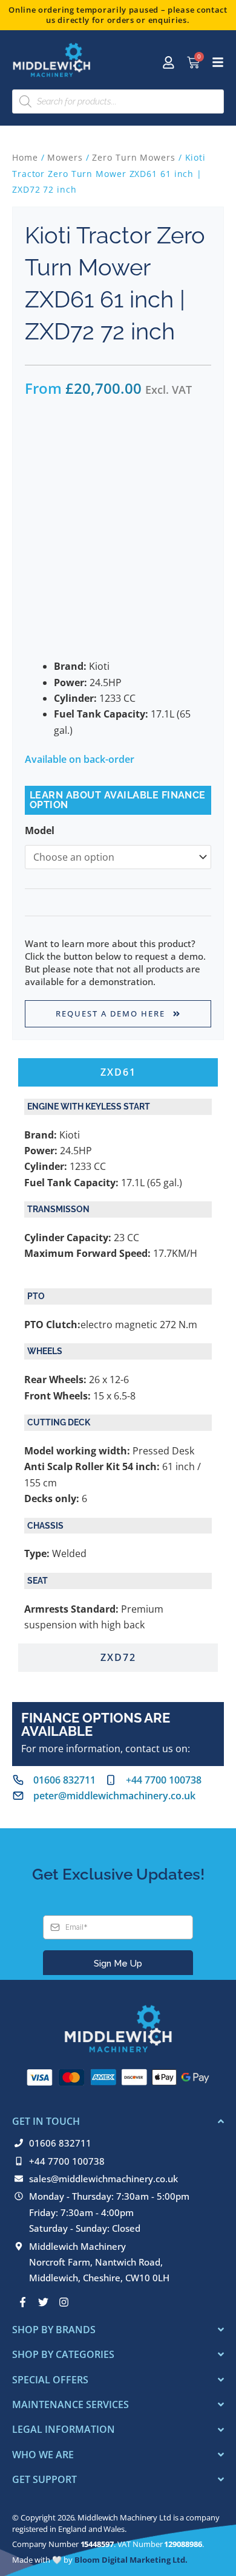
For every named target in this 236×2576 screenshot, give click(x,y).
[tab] (118, 1072)
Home (25, 157)
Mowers (65, 157)
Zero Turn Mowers (133, 157)
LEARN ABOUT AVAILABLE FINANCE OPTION (118, 800)
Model (40, 830)
